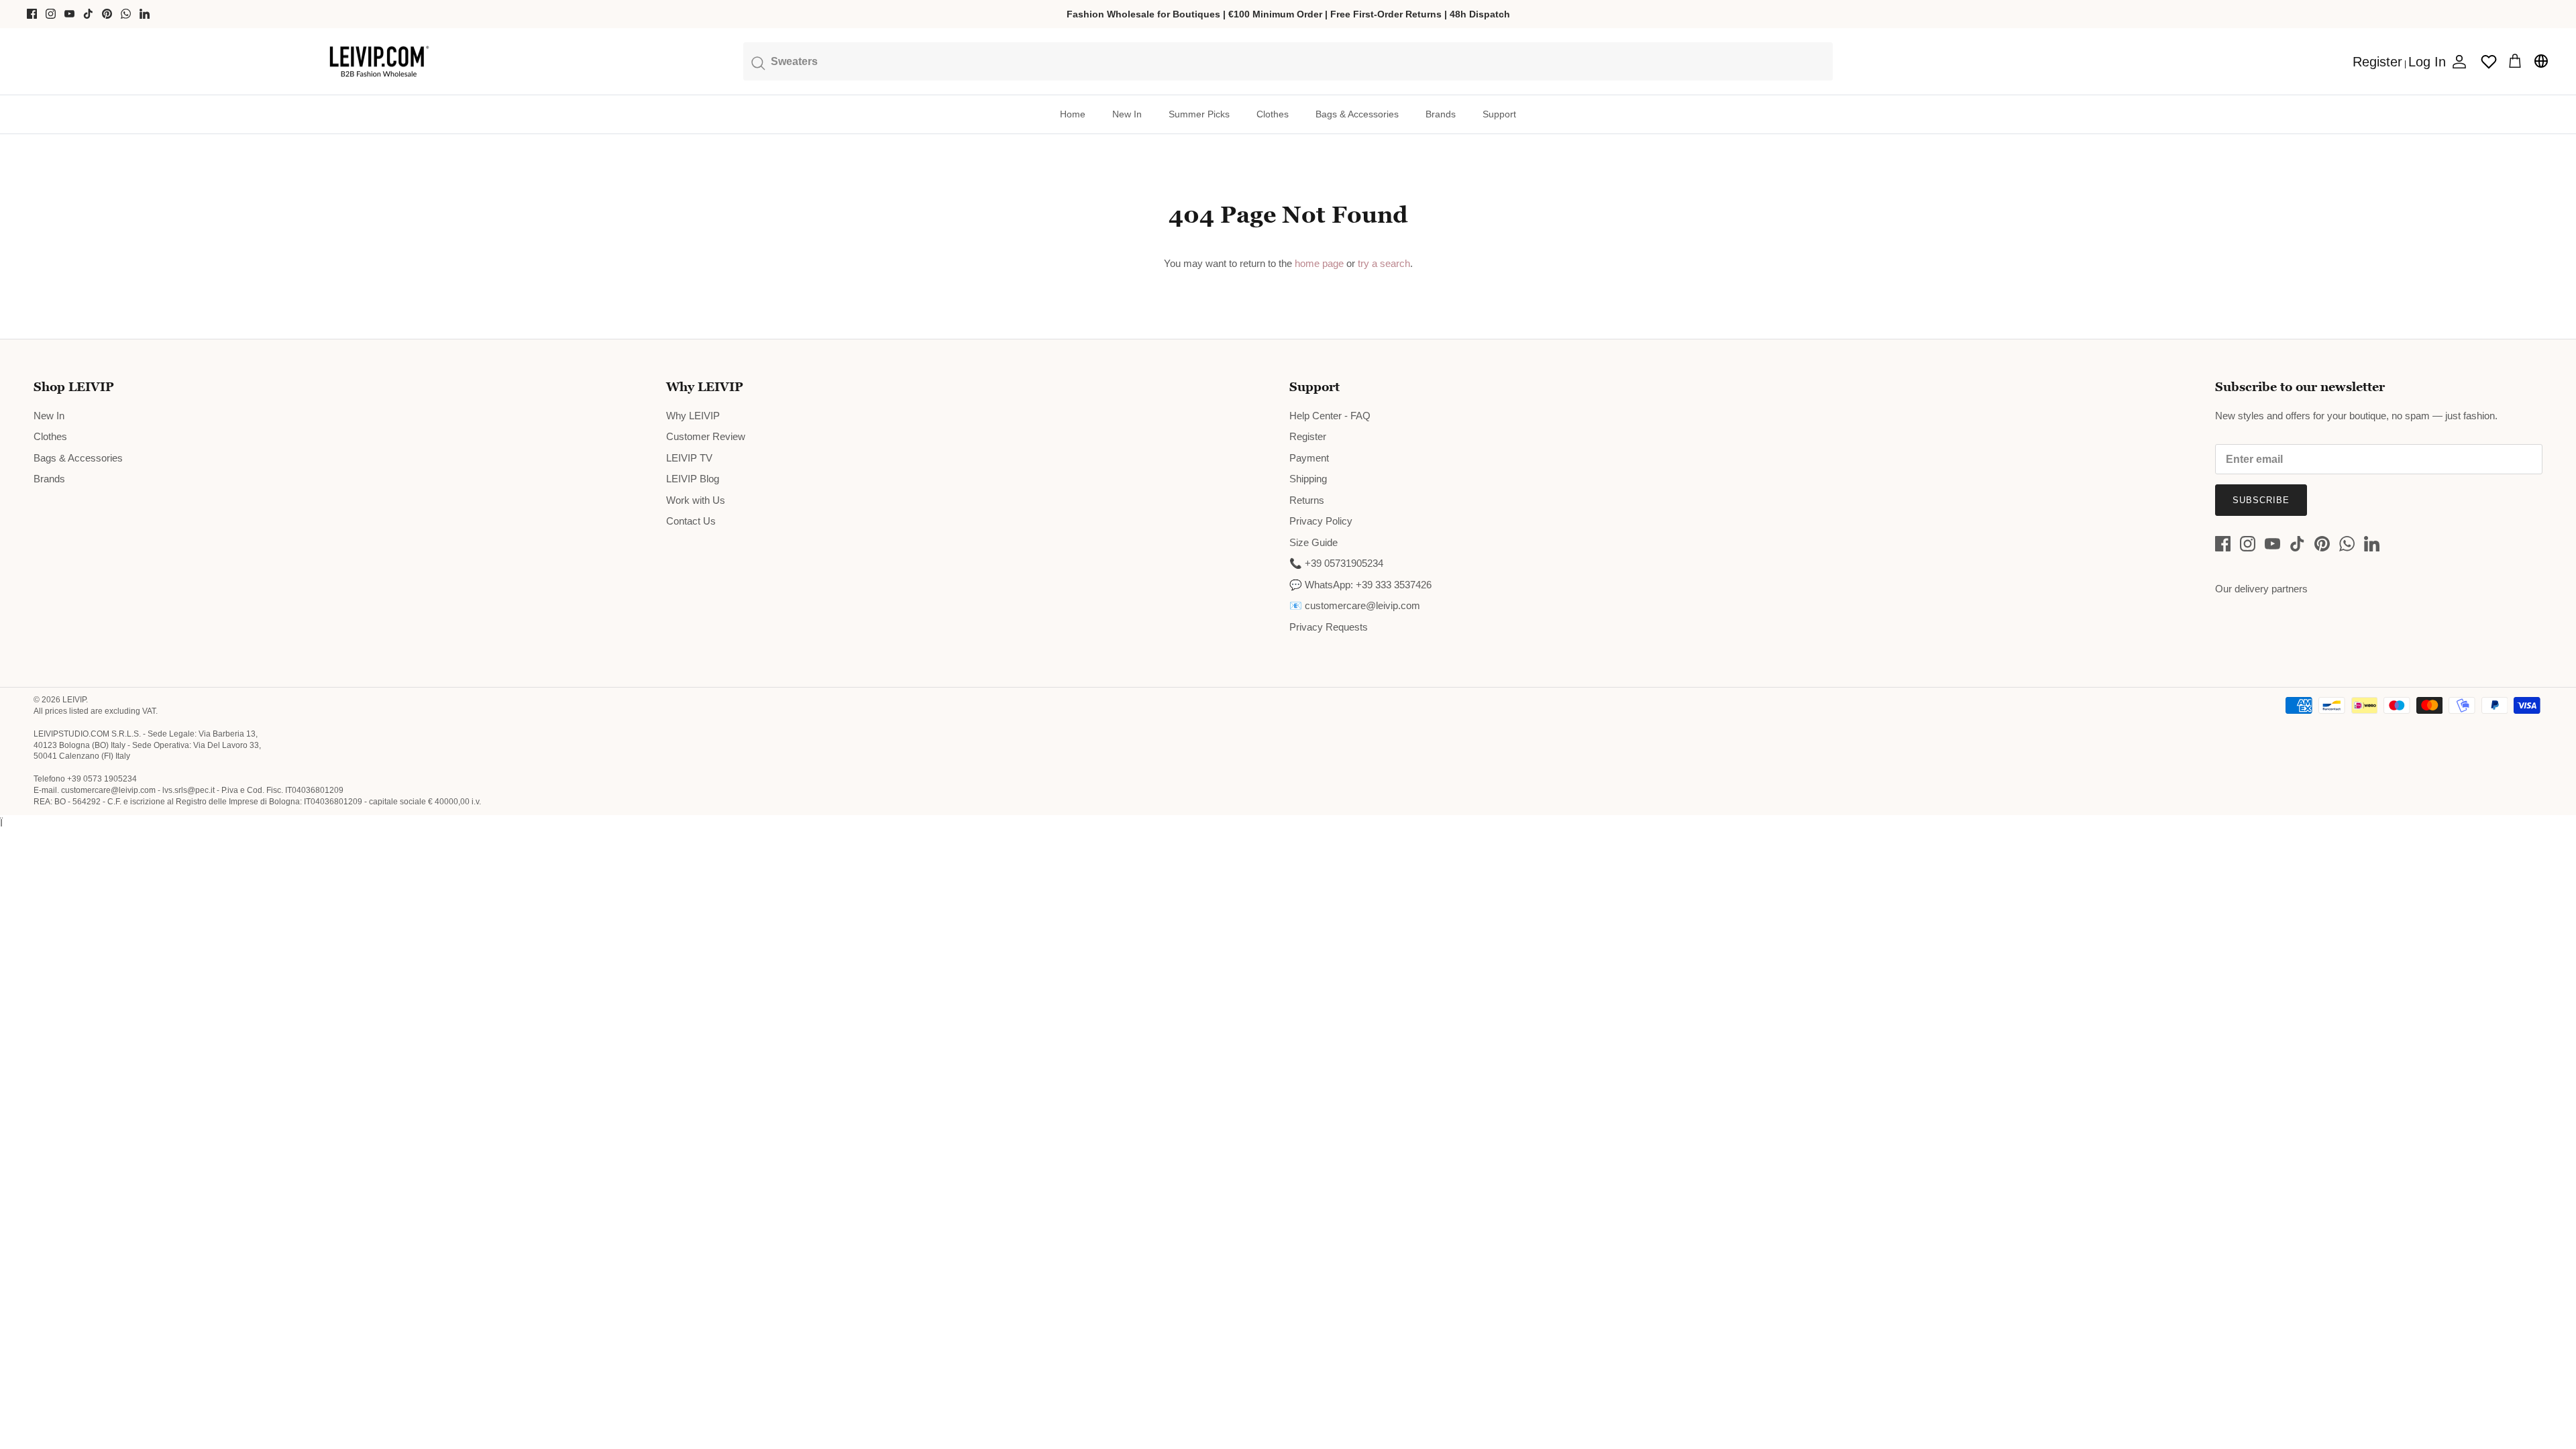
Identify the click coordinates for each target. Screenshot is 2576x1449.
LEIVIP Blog (693, 479)
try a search (1384, 263)
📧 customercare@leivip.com (1355, 605)
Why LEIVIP (693, 416)
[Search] (1288, 61)
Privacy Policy (1321, 521)
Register (1308, 436)
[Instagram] (51, 14)
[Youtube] (69, 14)
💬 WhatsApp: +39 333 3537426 (1360, 585)
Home (1073, 114)
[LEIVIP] (379, 62)
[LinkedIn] (145, 14)
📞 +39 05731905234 (1336, 563)
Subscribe (2261, 500)
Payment (1309, 458)
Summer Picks (1199, 114)
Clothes (1273, 114)
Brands (1441, 114)
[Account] (2457, 62)
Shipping (1308, 479)
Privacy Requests (1329, 627)
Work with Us (696, 500)
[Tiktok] (88, 14)
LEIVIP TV (689, 458)
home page (1319, 263)
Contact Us (691, 521)
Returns (1307, 500)
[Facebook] (32, 14)
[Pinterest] (107, 14)
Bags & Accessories (1357, 114)
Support (1499, 114)
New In (1127, 114)
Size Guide (1313, 542)
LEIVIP (74, 700)
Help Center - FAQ (1330, 416)
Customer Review (706, 436)
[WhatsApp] (126, 14)
